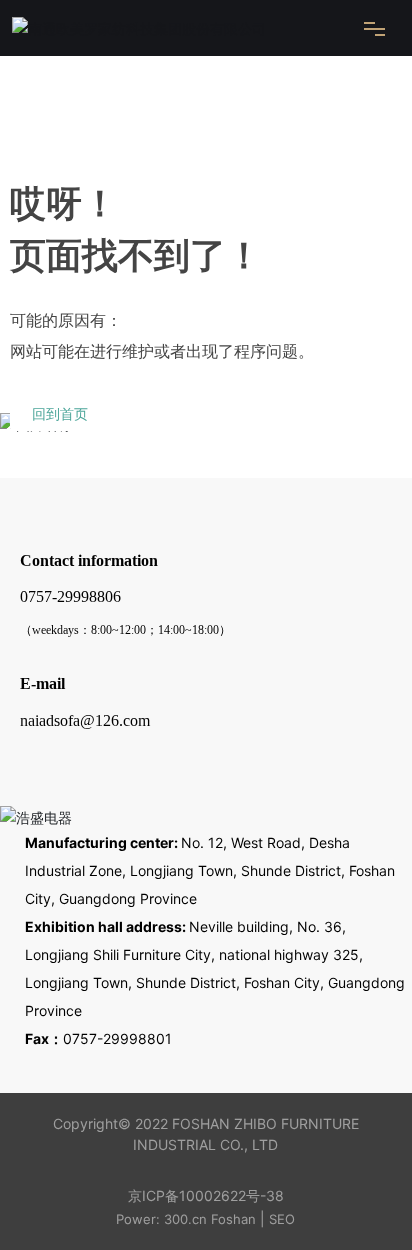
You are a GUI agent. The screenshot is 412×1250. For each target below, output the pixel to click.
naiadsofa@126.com (85, 720)
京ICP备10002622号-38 (206, 1195)
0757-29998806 (70, 596)
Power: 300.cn (161, 1219)
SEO (282, 1219)
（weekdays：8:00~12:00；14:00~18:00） (125, 630)
